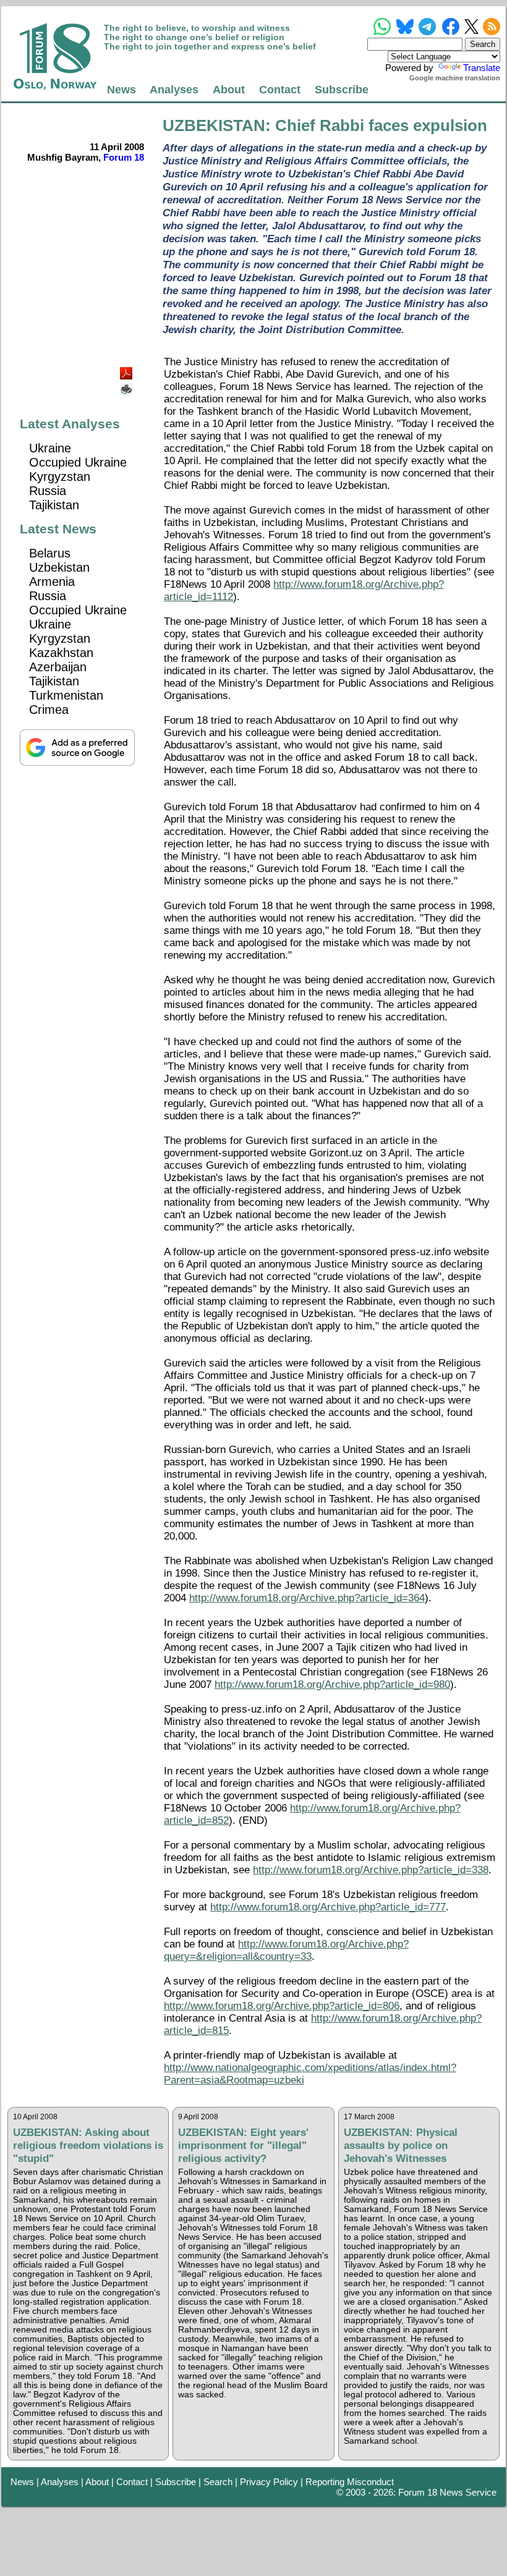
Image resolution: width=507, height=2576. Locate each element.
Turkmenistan (66, 695)
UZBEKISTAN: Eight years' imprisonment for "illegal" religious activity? (243, 2145)
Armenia (52, 582)
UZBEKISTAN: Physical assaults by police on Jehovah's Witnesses (401, 2145)
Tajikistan (54, 505)
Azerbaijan (58, 667)
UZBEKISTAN (214, 125)
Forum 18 (124, 157)
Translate (482, 68)
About (229, 89)
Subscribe (342, 89)
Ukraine (50, 448)
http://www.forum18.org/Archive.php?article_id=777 (328, 1907)
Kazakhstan (61, 653)
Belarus (50, 553)
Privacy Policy (269, 2482)
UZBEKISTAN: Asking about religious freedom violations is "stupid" (88, 2145)
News (121, 89)
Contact (280, 89)
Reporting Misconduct (350, 2482)
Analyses (174, 89)
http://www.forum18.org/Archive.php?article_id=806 (282, 2006)
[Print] (127, 385)
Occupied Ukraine (78, 462)
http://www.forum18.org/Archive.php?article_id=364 (307, 1598)
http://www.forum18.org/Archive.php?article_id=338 (371, 1870)
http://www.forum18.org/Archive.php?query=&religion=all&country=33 (286, 1950)
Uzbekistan (59, 567)
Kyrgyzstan (60, 477)
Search (218, 2482)
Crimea (49, 710)
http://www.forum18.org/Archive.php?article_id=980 (332, 1684)
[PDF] (127, 370)
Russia (48, 491)
